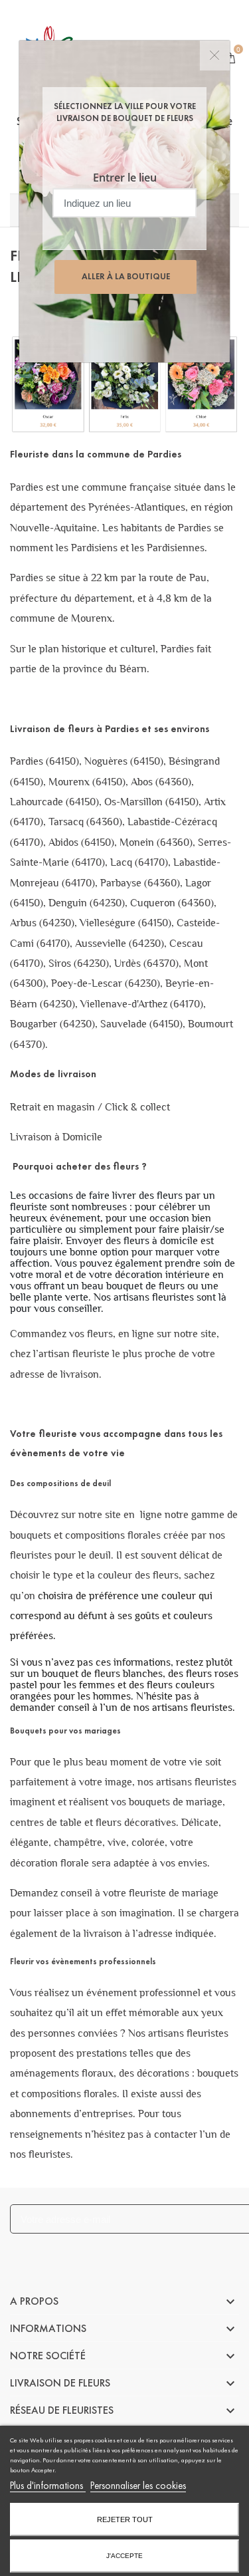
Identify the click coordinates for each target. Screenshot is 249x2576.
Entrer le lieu (125, 178)
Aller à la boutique (126, 277)
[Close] (215, 56)
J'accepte (124, 2556)
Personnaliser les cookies (138, 2486)
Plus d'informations (48, 2486)
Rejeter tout (125, 2519)
